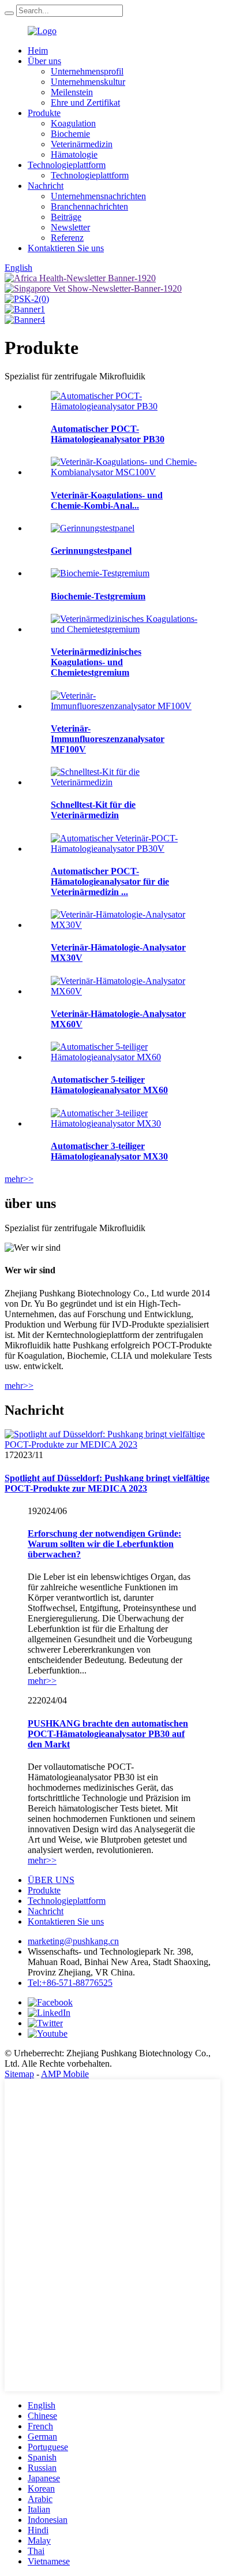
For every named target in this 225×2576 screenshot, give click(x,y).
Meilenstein (72, 92)
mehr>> (19, 1179)
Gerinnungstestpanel (91, 551)
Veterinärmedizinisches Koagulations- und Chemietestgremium (96, 662)
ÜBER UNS (51, 1880)
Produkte (44, 113)
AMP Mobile (65, 2074)
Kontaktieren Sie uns (66, 248)
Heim (38, 51)
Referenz (67, 238)
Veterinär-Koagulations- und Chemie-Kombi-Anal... (107, 500)
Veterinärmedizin (82, 144)
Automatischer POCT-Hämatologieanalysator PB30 (108, 434)
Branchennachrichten (89, 206)
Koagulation (73, 123)
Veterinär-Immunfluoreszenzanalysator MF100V (108, 739)
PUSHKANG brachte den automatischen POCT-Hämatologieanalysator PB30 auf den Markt (108, 1734)
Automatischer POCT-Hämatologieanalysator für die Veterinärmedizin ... (110, 881)
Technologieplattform (67, 165)
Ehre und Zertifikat (85, 102)
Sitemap (19, 2074)
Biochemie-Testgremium (98, 596)
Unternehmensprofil (87, 71)
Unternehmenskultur (88, 82)
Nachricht (46, 186)
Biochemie (70, 134)
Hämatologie (74, 154)
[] (9, 13)
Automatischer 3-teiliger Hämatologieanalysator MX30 (109, 1151)
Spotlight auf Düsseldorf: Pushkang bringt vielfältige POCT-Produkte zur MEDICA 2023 (107, 1483)
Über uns (44, 61)
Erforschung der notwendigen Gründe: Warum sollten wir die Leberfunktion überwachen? (104, 1544)
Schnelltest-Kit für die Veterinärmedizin (93, 810)
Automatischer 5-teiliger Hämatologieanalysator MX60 (109, 1085)
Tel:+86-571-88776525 (70, 1983)
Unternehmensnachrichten (98, 196)
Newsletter (70, 227)
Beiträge (66, 217)
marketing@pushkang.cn (73, 1941)
